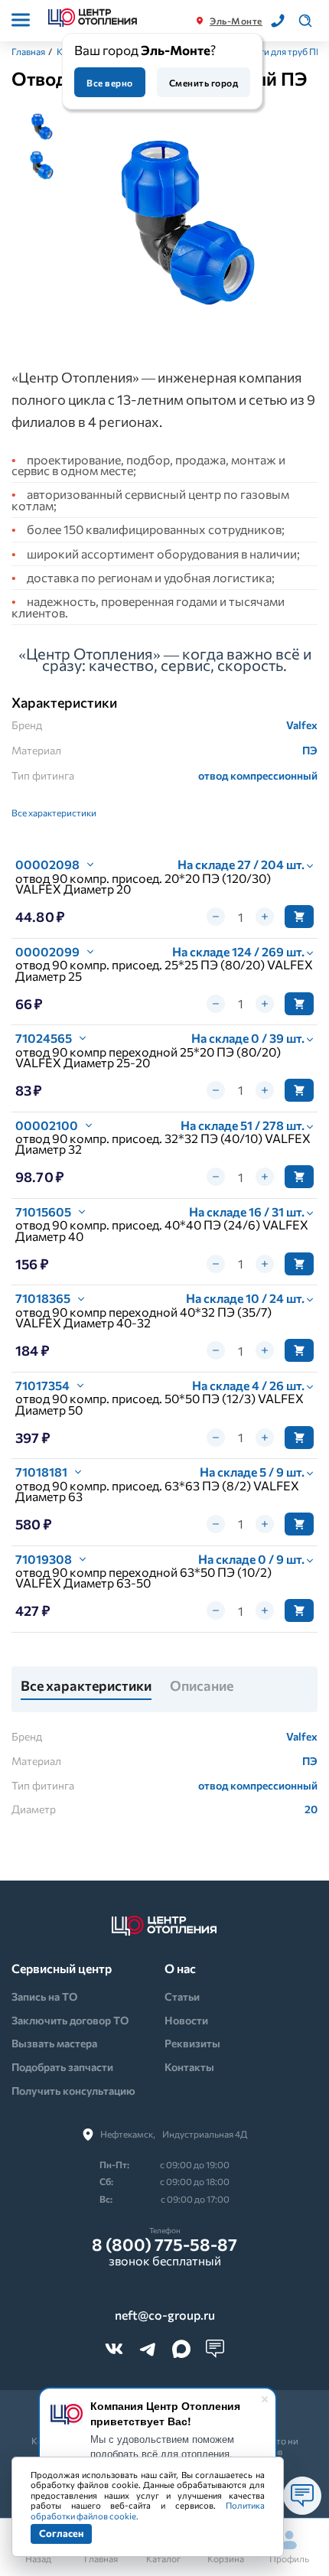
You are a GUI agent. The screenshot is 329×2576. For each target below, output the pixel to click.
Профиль (289, 2558)
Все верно (109, 83)
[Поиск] (305, 21)
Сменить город (204, 83)
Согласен (61, 2533)
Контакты (189, 2067)
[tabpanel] (189, 226)
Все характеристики (54, 813)
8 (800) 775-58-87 (164, 2245)
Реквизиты (192, 2043)
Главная (28, 51)
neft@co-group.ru (165, 2315)
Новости (186, 2020)
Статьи (182, 1996)
